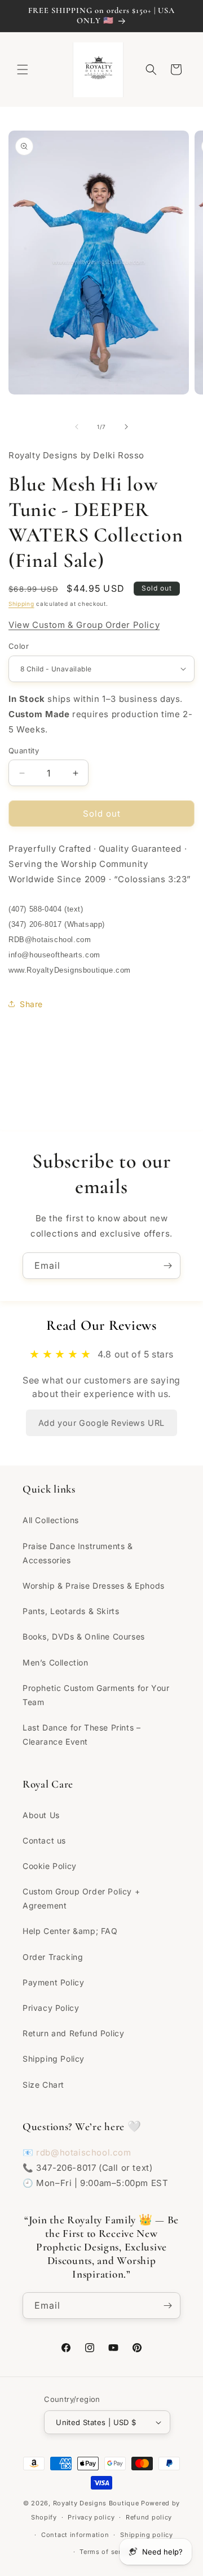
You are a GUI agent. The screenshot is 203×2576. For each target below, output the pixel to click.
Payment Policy (53, 1982)
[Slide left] (77, 427)
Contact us (44, 1840)
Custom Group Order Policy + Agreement (81, 1898)
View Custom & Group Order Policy (84, 625)
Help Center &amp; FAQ (70, 1931)
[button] (23, 70)
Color (19, 646)
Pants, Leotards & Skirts (71, 1611)
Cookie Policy (50, 1866)
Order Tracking (53, 1957)
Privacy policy (91, 2517)
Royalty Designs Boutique (96, 2503)
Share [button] (31, 1004)
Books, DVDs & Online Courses (84, 1636)
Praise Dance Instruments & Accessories (78, 1553)
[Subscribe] (167, 1266)
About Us (41, 1815)
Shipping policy (147, 2535)
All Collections (51, 1520)
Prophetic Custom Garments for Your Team (96, 1695)
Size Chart (43, 2085)
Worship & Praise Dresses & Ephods (94, 1586)
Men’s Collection (56, 1662)
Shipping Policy (54, 2059)
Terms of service (107, 2552)
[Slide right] (126, 427)
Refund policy (149, 2517)
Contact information (75, 2535)
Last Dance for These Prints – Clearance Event (81, 1734)
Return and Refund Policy (73, 2033)
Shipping (21, 604)
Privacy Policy (51, 2008)
